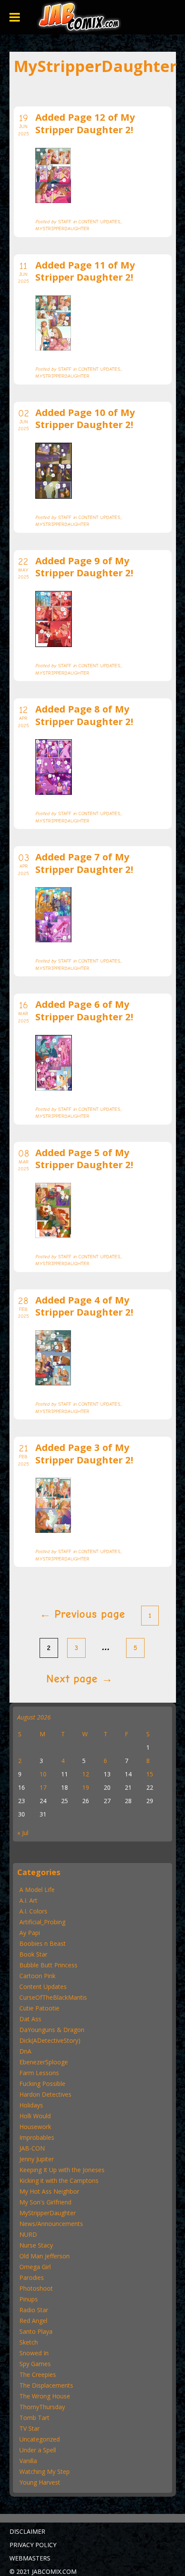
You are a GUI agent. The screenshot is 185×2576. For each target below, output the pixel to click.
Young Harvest (40, 2482)
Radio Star (34, 2310)
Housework (35, 2127)
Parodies (32, 2277)
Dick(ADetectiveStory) (50, 2040)
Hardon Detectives (45, 2094)
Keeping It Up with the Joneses (62, 2170)
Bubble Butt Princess (48, 1965)
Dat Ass (30, 2019)
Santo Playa (36, 2331)
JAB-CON (32, 2148)
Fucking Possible (42, 2084)
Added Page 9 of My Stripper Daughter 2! (84, 567)
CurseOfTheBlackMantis (53, 1997)
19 (86, 1787)
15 (150, 1774)
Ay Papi (30, 1933)
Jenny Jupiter (37, 2159)
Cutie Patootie (39, 2008)
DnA (25, 2051)
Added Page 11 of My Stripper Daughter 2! (85, 271)
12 (86, 1774)
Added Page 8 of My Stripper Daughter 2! (84, 715)
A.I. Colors (33, 1911)
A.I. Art (28, 1900)
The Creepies (38, 2374)
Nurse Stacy (36, 2245)
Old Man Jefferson (45, 2256)
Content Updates (43, 1987)
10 (43, 1774)
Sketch (29, 2342)
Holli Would (35, 2116)
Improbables (37, 2137)
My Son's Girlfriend (45, 2202)
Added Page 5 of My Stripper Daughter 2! (84, 1158)
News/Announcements (51, 2224)
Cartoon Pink (37, 1976)
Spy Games (35, 2364)
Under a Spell (38, 2450)
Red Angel (33, 2321)
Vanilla (28, 2461)
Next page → (80, 1679)
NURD (28, 2234)
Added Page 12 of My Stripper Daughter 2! (85, 123)
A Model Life (37, 1890)
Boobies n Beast (43, 1943)
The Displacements (46, 2385)
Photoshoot (36, 2288)
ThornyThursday (42, 2407)
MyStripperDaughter (48, 2213)
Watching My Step (45, 2471)
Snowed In (34, 2353)
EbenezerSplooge (44, 2062)
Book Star (33, 1954)
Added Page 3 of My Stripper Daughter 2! (84, 1453)
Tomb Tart (34, 2418)
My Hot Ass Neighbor (49, 2191)
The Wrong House (45, 2396)
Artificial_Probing (42, 1922)
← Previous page (82, 1614)
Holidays (31, 2105)
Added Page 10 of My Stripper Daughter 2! (85, 418)
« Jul (23, 1833)
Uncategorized (40, 2439)
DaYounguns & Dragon (52, 2030)
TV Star (29, 2428)
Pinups (29, 2299)
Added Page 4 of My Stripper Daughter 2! (84, 1306)
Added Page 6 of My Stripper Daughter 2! (84, 1010)
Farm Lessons (39, 2073)
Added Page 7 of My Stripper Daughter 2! (84, 863)
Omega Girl (35, 2267)
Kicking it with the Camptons (59, 2181)
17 (43, 1787)
